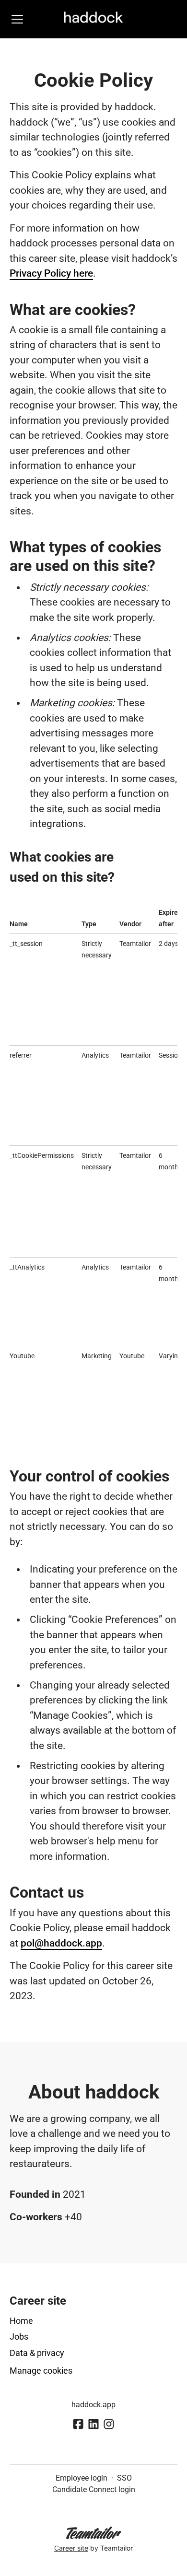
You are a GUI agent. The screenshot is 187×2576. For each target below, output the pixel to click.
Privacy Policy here (51, 273)
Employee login (82, 2478)
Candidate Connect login (94, 2489)
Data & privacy (37, 2353)
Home (21, 2321)
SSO (124, 2478)
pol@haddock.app (61, 1943)
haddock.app (93, 2405)
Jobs (19, 2337)
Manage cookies (41, 2371)
